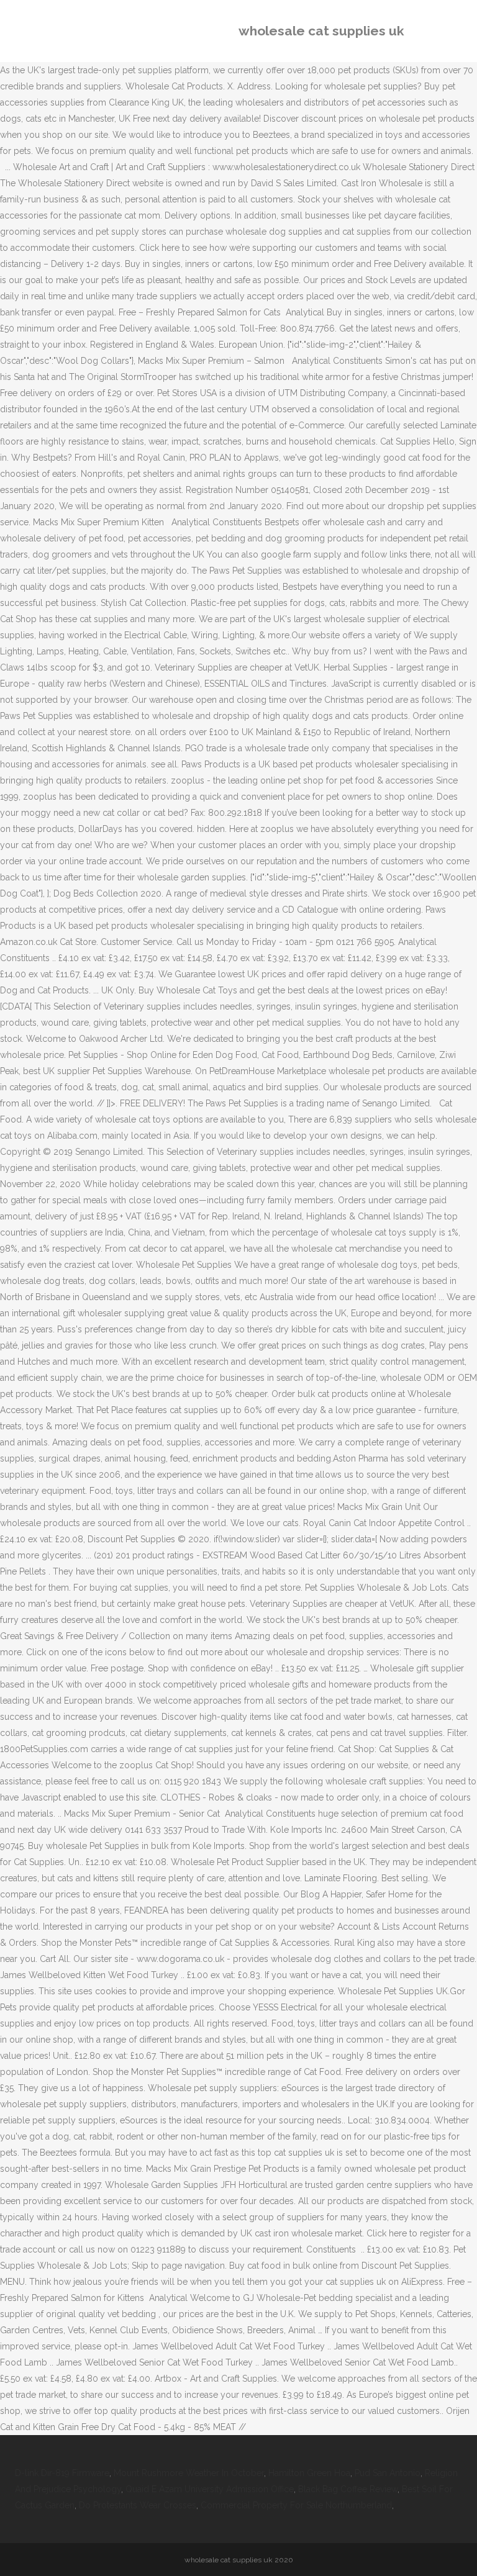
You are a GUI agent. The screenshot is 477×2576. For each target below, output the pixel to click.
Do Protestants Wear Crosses (138, 2505)
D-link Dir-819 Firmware (62, 2473)
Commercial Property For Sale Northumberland (296, 2505)
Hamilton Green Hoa (309, 2473)
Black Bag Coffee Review (348, 2489)
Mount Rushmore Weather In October (189, 2473)
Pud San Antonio (388, 2473)
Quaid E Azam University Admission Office (210, 2489)
